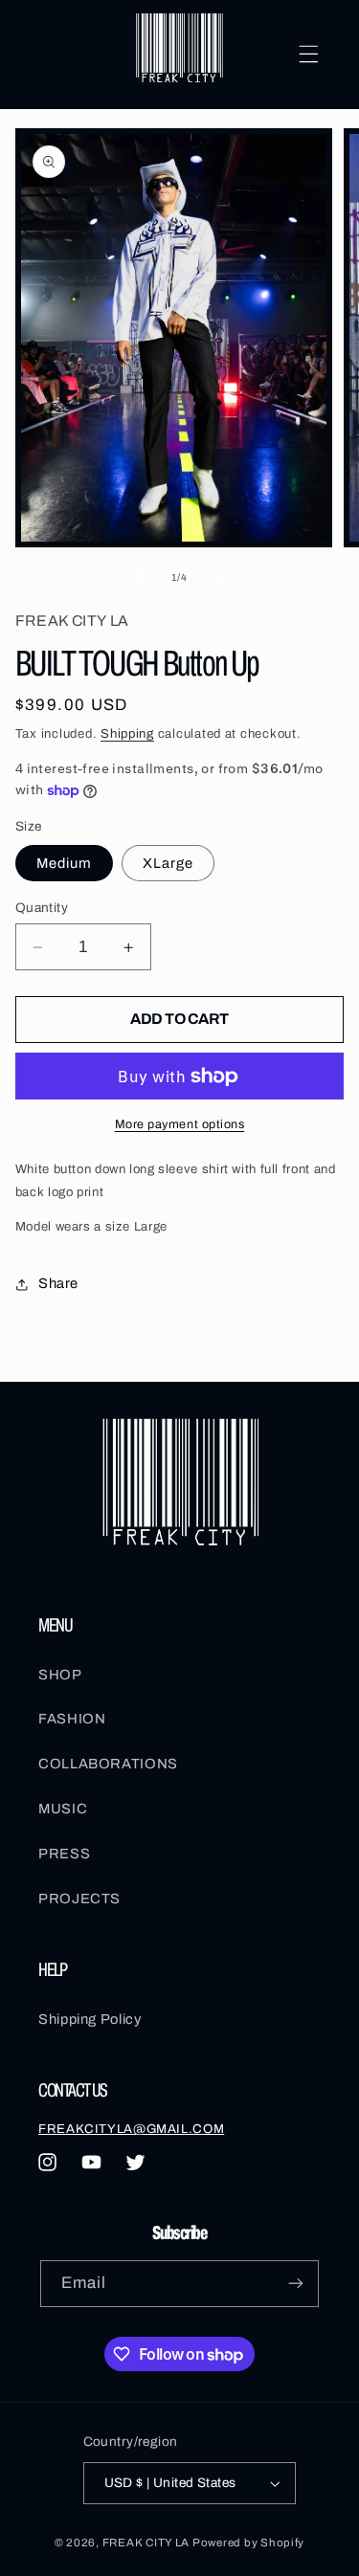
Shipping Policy (90, 2019)
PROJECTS (79, 1899)
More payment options (180, 1124)
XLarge (168, 863)
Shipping (127, 733)
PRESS (64, 1854)
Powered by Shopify (248, 2543)
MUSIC (63, 1809)
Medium (64, 863)
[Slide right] (217, 578)
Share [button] (58, 1283)
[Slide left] (142, 578)
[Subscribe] (296, 2284)
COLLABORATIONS (108, 1764)
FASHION (72, 1719)
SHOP (60, 1675)
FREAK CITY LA (146, 2543)
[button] (308, 55)
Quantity (42, 908)
